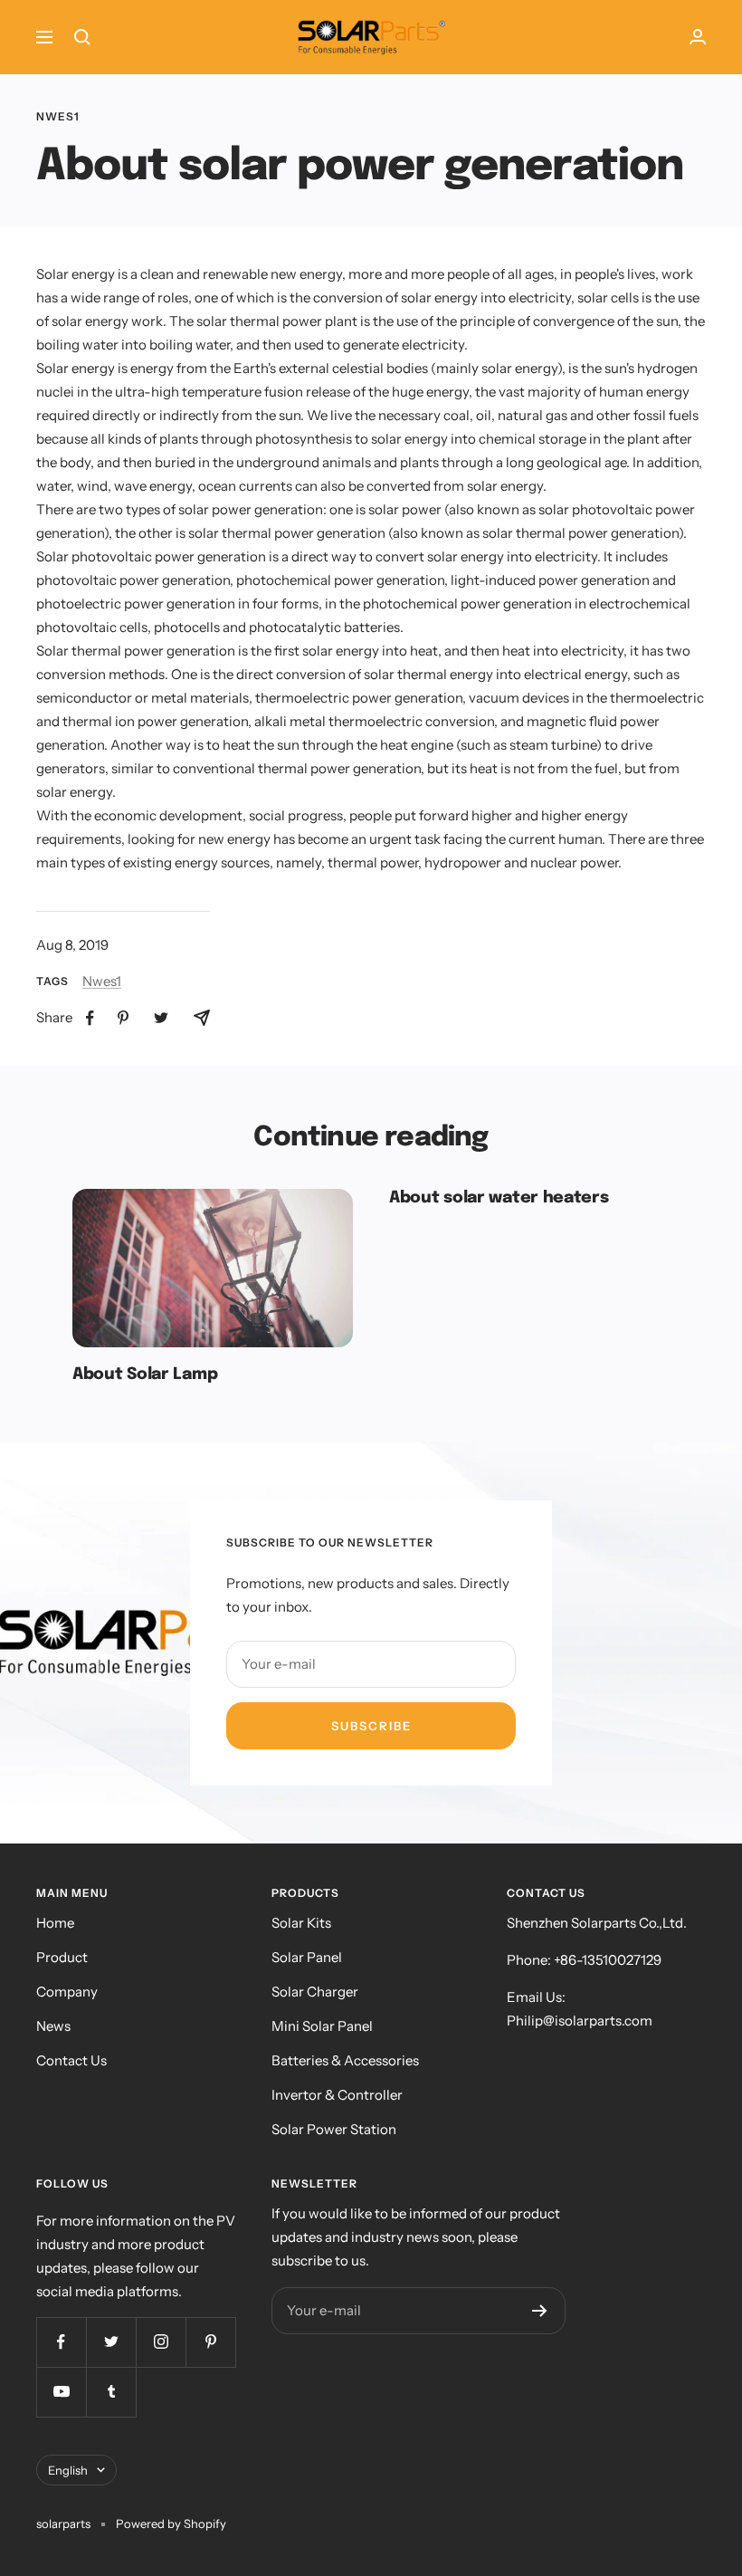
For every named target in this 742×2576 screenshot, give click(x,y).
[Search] (82, 37)
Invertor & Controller (337, 2095)
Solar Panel (307, 1957)
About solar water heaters (499, 1198)
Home (55, 1923)
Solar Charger (315, 1992)
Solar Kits (301, 1923)
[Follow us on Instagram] (161, 2342)
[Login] (698, 37)
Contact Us (71, 2060)
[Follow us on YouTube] (61, 2392)
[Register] (540, 2311)
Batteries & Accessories (345, 2060)
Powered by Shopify (171, 2523)
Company (67, 1992)
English (68, 2470)
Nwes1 (58, 117)
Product (62, 1957)
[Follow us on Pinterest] (210, 2342)
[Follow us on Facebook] (61, 2342)
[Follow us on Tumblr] (111, 2392)
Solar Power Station (334, 2129)
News (53, 2026)
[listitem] (90, 1018)
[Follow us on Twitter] (111, 2342)
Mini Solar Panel (322, 2026)
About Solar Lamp (145, 1374)
